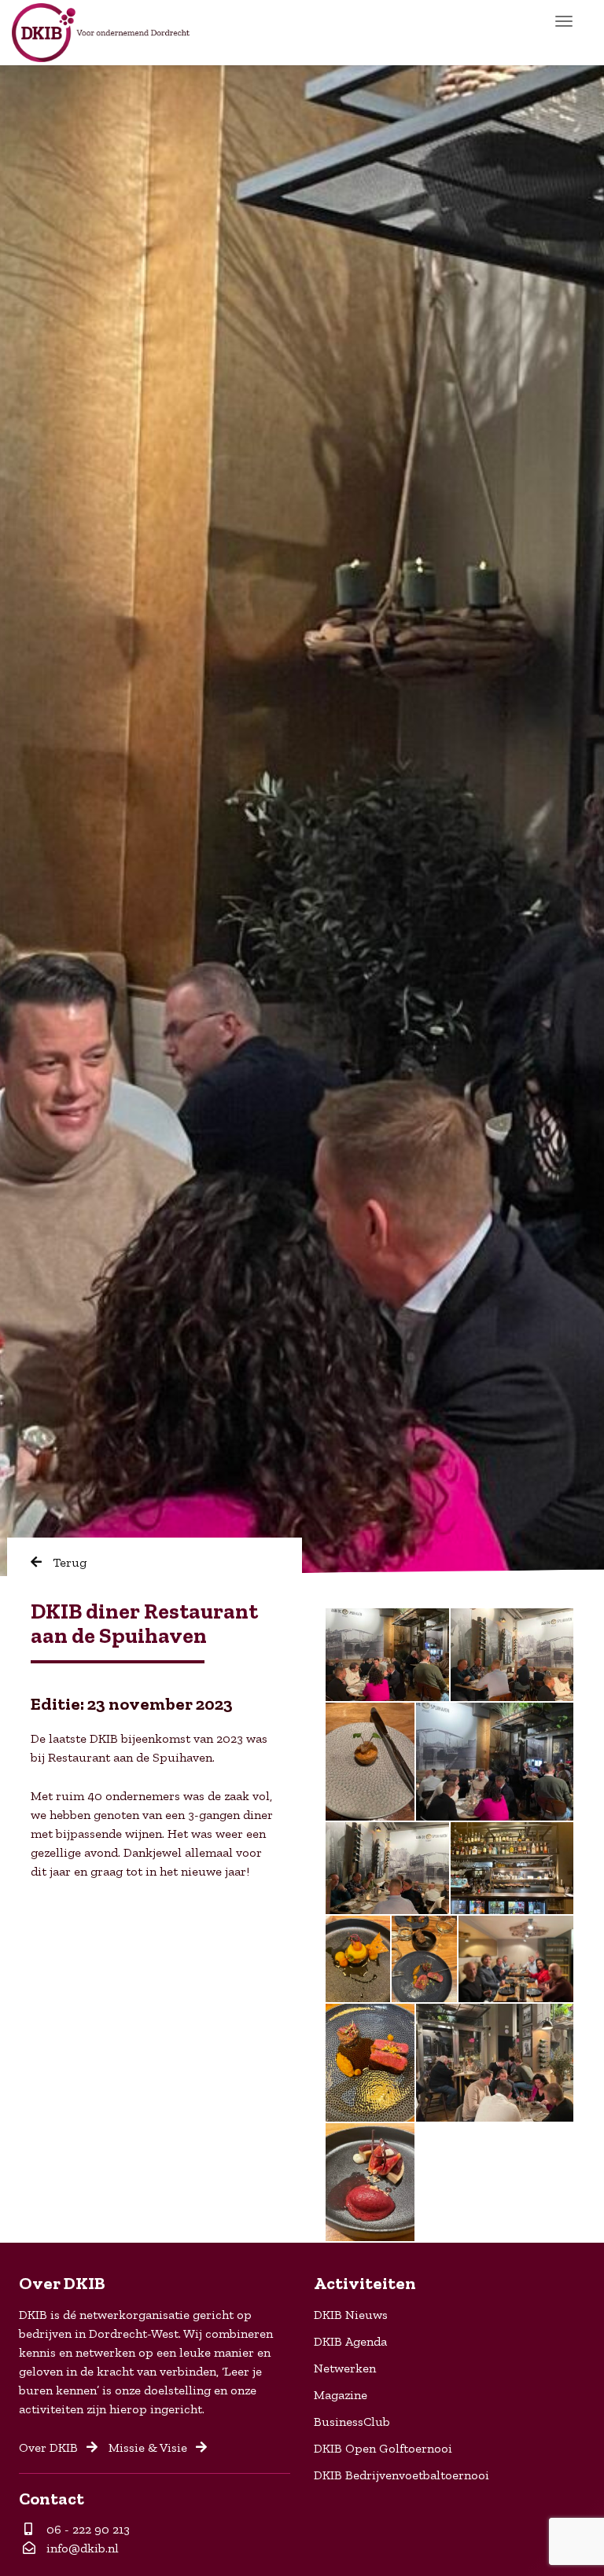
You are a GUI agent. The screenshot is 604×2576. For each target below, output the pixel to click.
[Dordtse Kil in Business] (101, 33)
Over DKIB (50, 2447)
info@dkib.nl (81, 2548)
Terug (68, 1562)
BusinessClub (352, 2422)
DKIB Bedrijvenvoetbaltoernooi (401, 2475)
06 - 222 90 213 (85, 2529)
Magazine (341, 2395)
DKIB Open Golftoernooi (383, 2448)
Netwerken (345, 2368)
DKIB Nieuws (351, 2315)
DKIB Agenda (350, 2341)
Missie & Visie (149, 2447)
